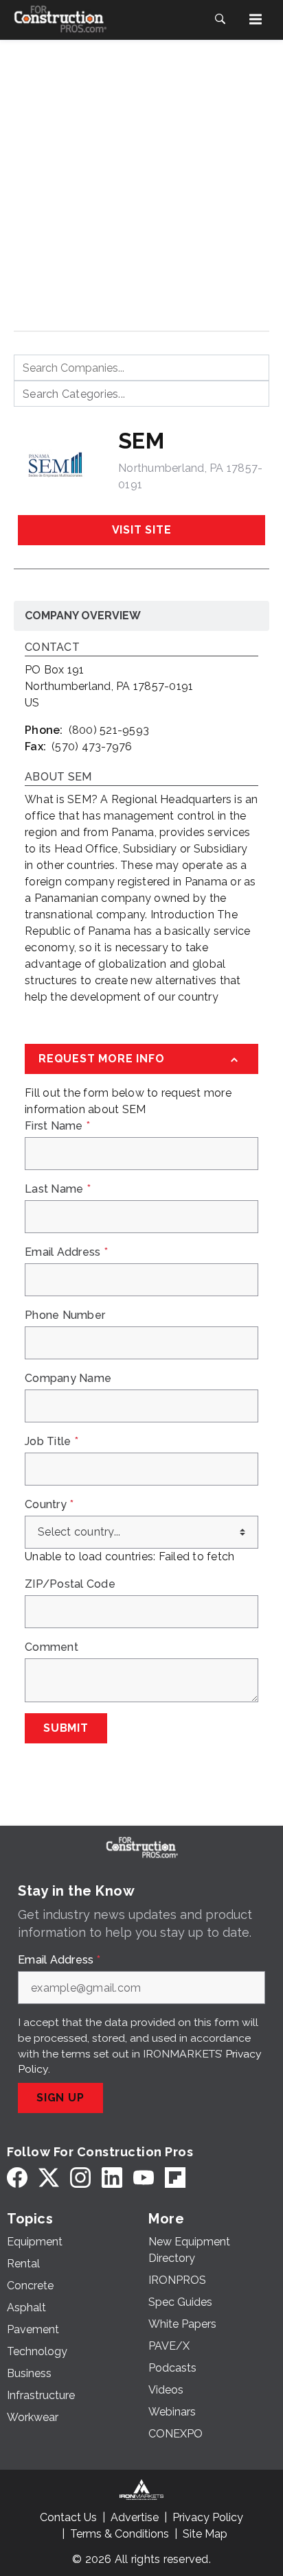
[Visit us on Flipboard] (175, 2177)
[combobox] (141, 368)
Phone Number (65, 1315)
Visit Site (142, 530)
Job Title (52, 1442)
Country (49, 1505)
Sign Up (60, 2098)
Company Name (68, 1379)
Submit (66, 1728)
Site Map (205, 2534)
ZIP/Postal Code (70, 1584)
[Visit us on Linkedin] (112, 2177)
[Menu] (256, 19)
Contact (52, 648)
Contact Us (68, 2517)
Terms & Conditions (120, 2534)
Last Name (58, 1189)
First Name (57, 1126)
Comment (52, 1647)
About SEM (58, 777)
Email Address (66, 1252)
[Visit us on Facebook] (17, 2177)
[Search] (220, 19)
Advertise (135, 2517)
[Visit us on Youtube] (144, 2177)
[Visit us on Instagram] (80, 2177)
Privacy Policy (208, 2517)
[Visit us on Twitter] (49, 2177)
